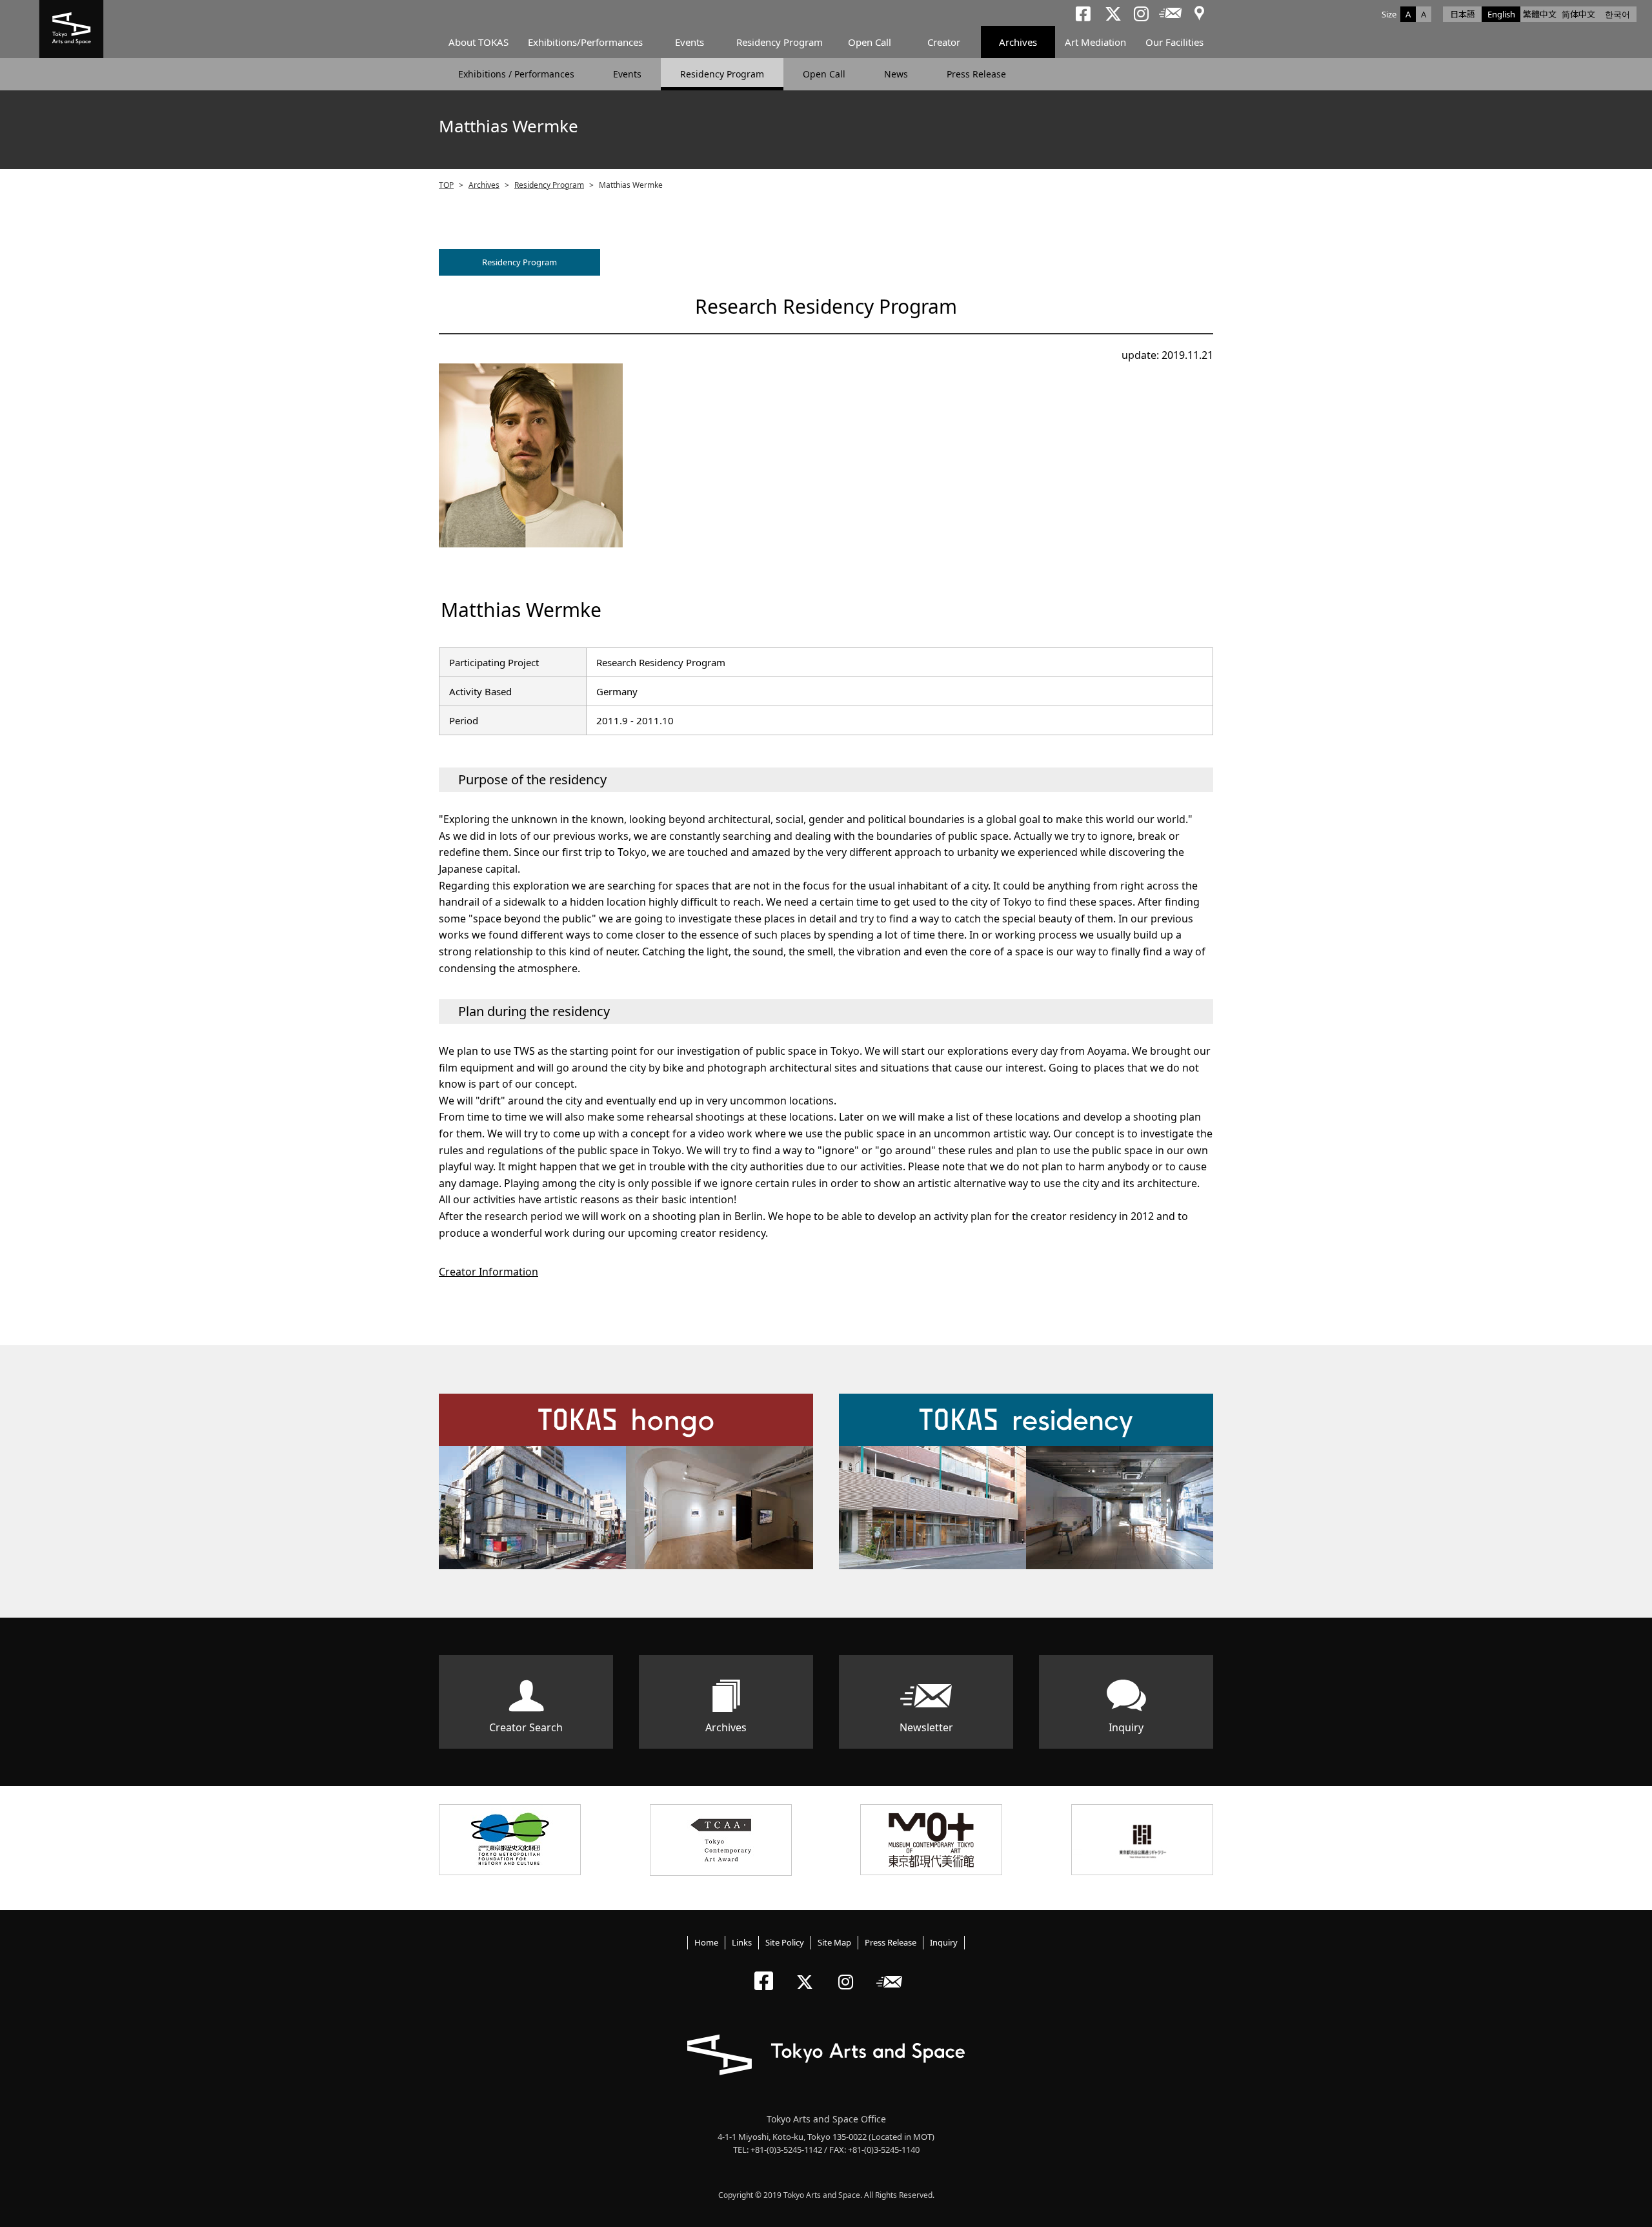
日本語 (1463, 14)
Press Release (976, 74)
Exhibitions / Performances (516, 74)
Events (690, 42)
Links (742, 1942)
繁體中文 (1540, 14)
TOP (446, 185)
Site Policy (785, 1942)
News (896, 74)
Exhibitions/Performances (585, 42)
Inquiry (1126, 1727)
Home (706, 1942)
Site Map (834, 1942)
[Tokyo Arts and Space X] (808, 1971)
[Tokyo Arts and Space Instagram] (850, 1971)
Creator (944, 42)
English (1501, 14)
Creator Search (526, 1727)
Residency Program (780, 42)
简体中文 (1578, 14)
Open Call (870, 42)
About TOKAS (478, 42)
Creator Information (489, 1272)
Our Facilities (1174, 42)
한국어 (1617, 14)
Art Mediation (1095, 42)
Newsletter (926, 1727)
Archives (1018, 42)
